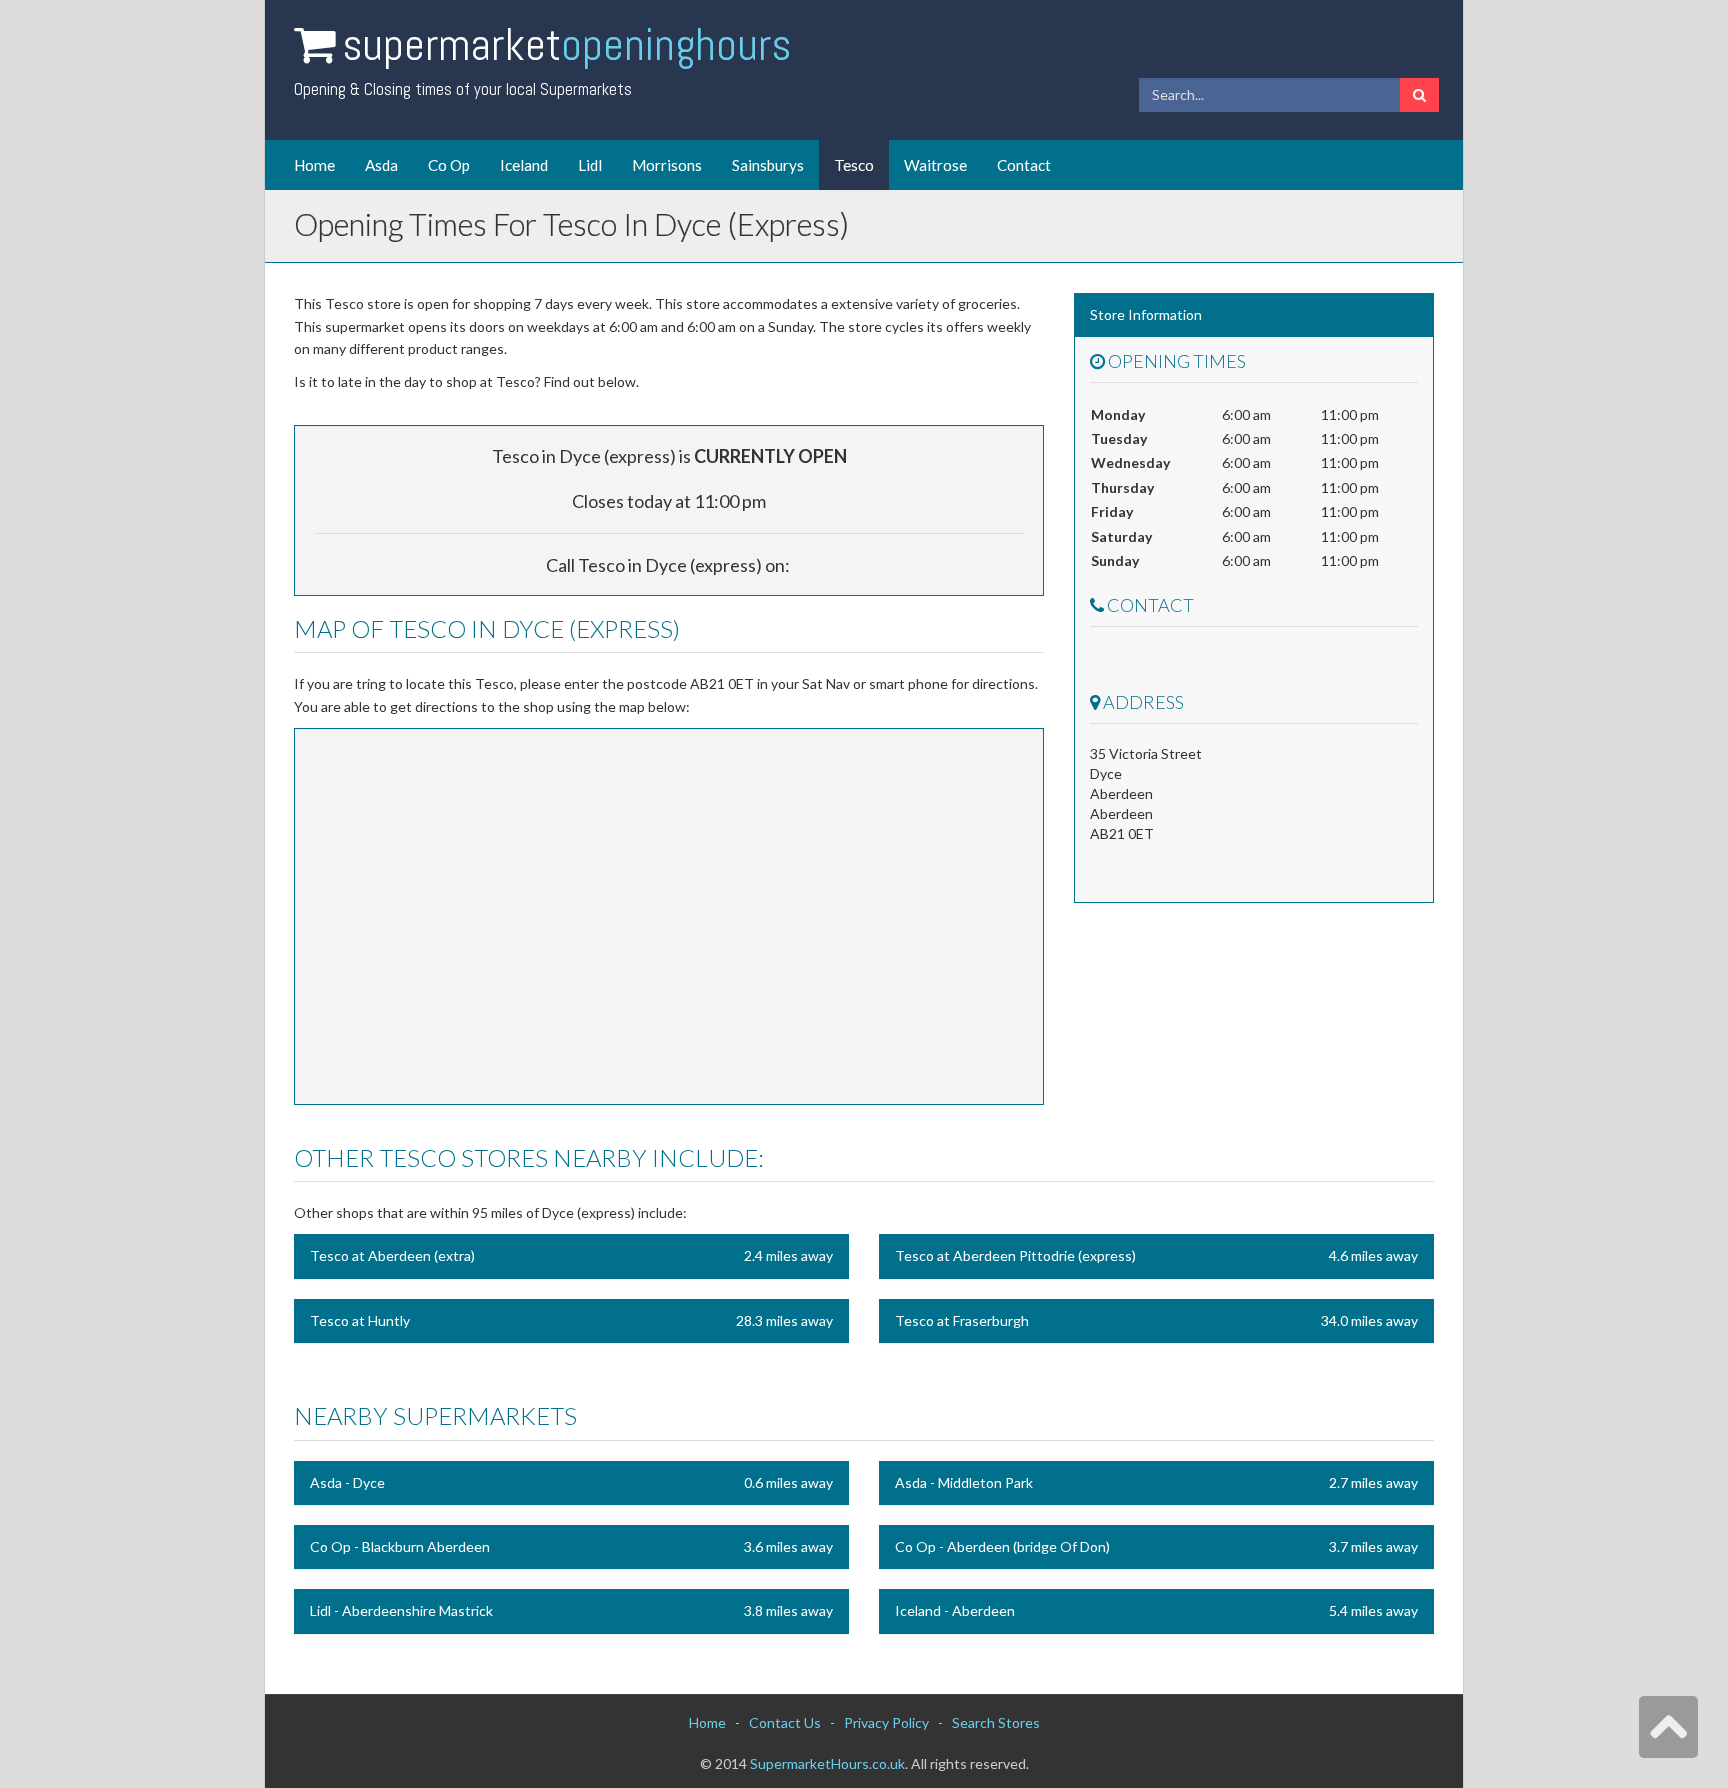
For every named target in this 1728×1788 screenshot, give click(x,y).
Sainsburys (768, 165)
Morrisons (667, 165)
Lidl (590, 165)
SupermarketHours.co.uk (827, 1763)
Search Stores (996, 1722)
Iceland (524, 165)
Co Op (449, 165)
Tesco (854, 165)
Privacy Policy (886, 1722)
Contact (1024, 165)
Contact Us (785, 1722)
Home (314, 165)
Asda (381, 165)
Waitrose (935, 165)
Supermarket (566, 44)
